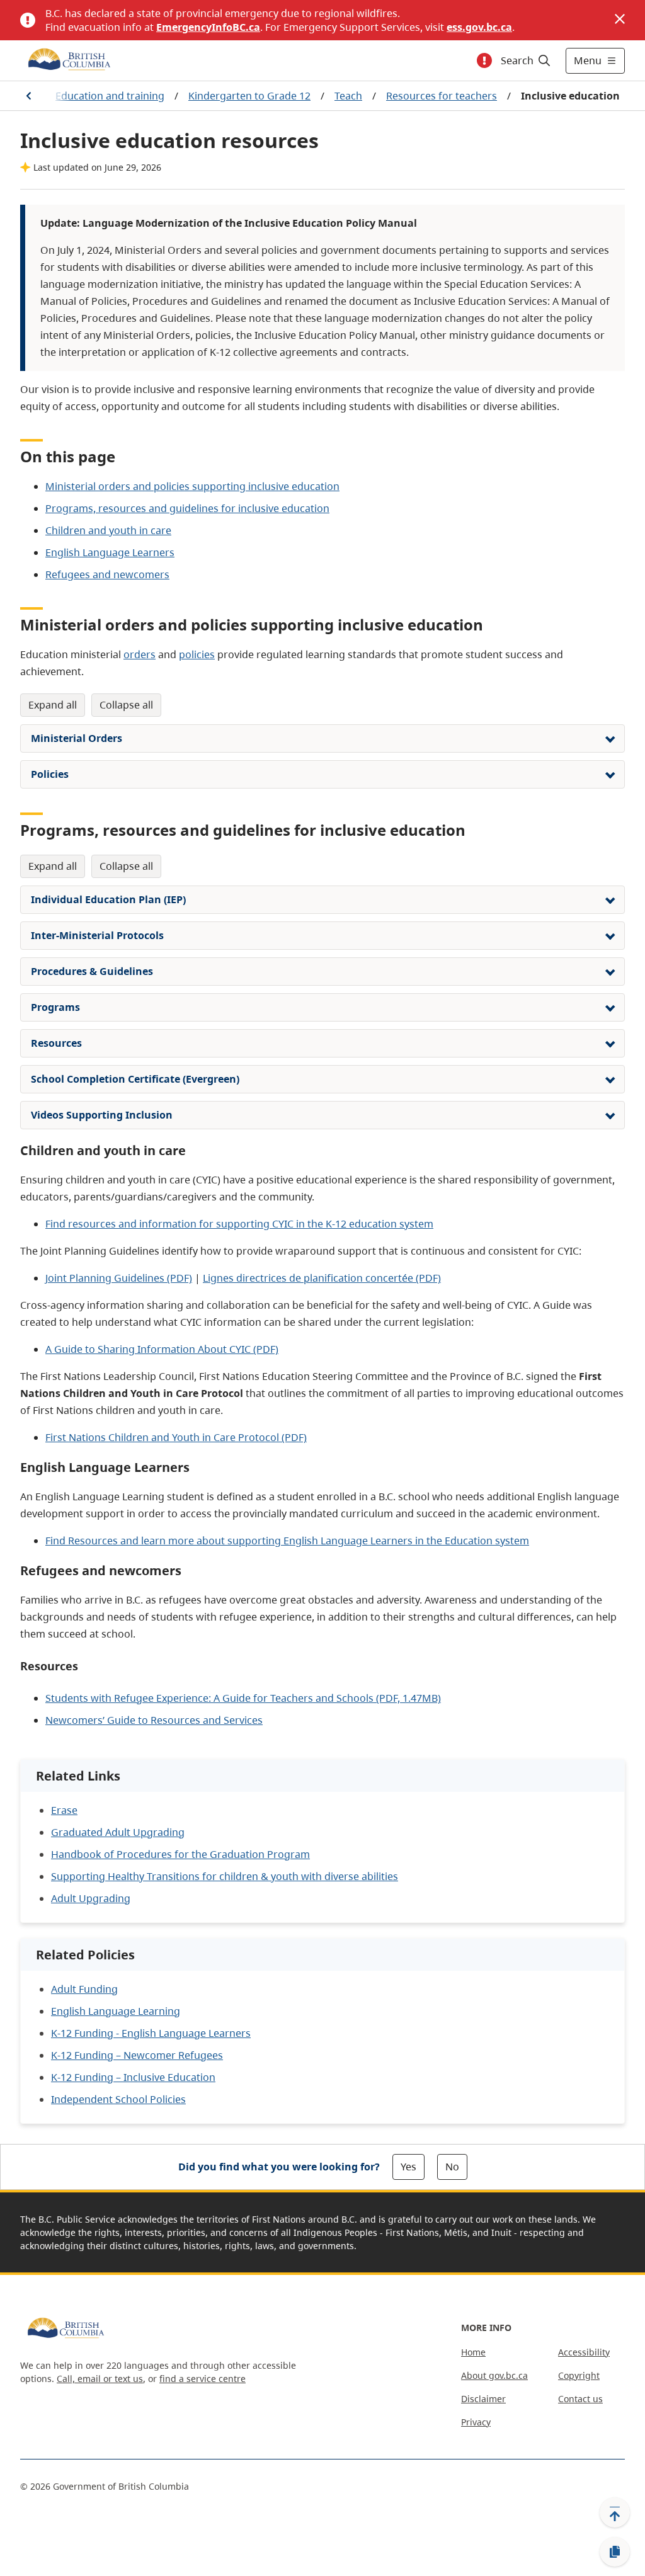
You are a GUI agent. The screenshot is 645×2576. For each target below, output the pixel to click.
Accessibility (584, 2352)
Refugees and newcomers (107, 574)
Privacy (476, 2422)
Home (473, 2352)
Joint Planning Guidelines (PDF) (119, 1278)
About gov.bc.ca (494, 2375)
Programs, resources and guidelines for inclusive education (187, 508)
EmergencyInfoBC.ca (208, 27)
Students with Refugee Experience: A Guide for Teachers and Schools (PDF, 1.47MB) (243, 1698)
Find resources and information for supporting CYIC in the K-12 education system (239, 1224)
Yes (408, 2167)
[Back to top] (615, 2512)
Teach (348, 96)
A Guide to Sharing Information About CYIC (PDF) (162, 1349)
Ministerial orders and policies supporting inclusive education (192, 486)
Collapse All (126, 705)
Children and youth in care (108, 530)
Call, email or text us (100, 2379)
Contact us (580, 2399)
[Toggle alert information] (484, 60)
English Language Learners (110, 552)
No (452, 2167)
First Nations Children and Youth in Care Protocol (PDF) (176, 1437)
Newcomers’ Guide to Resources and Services (154, 1720)
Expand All (53, 705)
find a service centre (203, 2379)
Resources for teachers (442, 96)
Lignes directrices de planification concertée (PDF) (322, 1278)
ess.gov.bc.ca (479, 27)
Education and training (110, 96)
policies (197, 654)
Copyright (579, 2375)
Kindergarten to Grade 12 (249, 96)
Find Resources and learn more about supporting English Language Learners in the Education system (287, 1541)
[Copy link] (615, 2552)
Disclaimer (483, 2399)
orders (140, 654)
